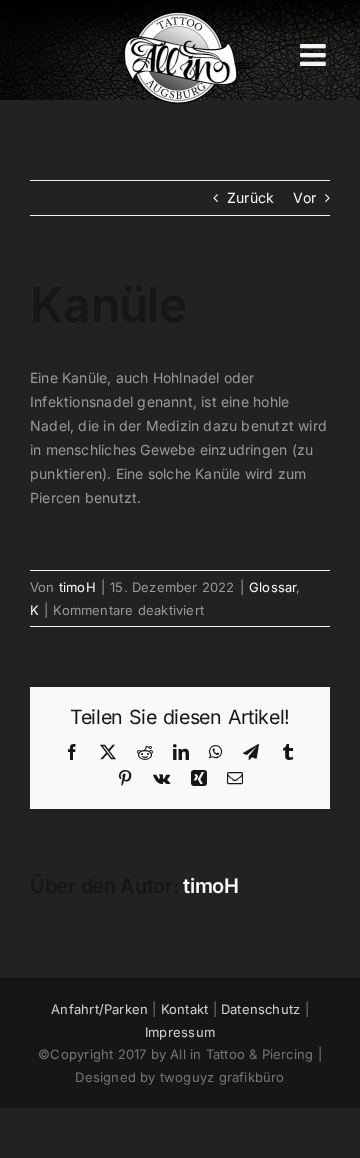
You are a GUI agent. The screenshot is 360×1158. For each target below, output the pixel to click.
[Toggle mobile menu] (315, 55)
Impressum (180, 1032)
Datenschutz (260, 1009)
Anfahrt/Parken (99, 1009)
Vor (304, 197)
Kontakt (184, 1009)
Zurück (250, 197)
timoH (77, 587)
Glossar (272, 587)
